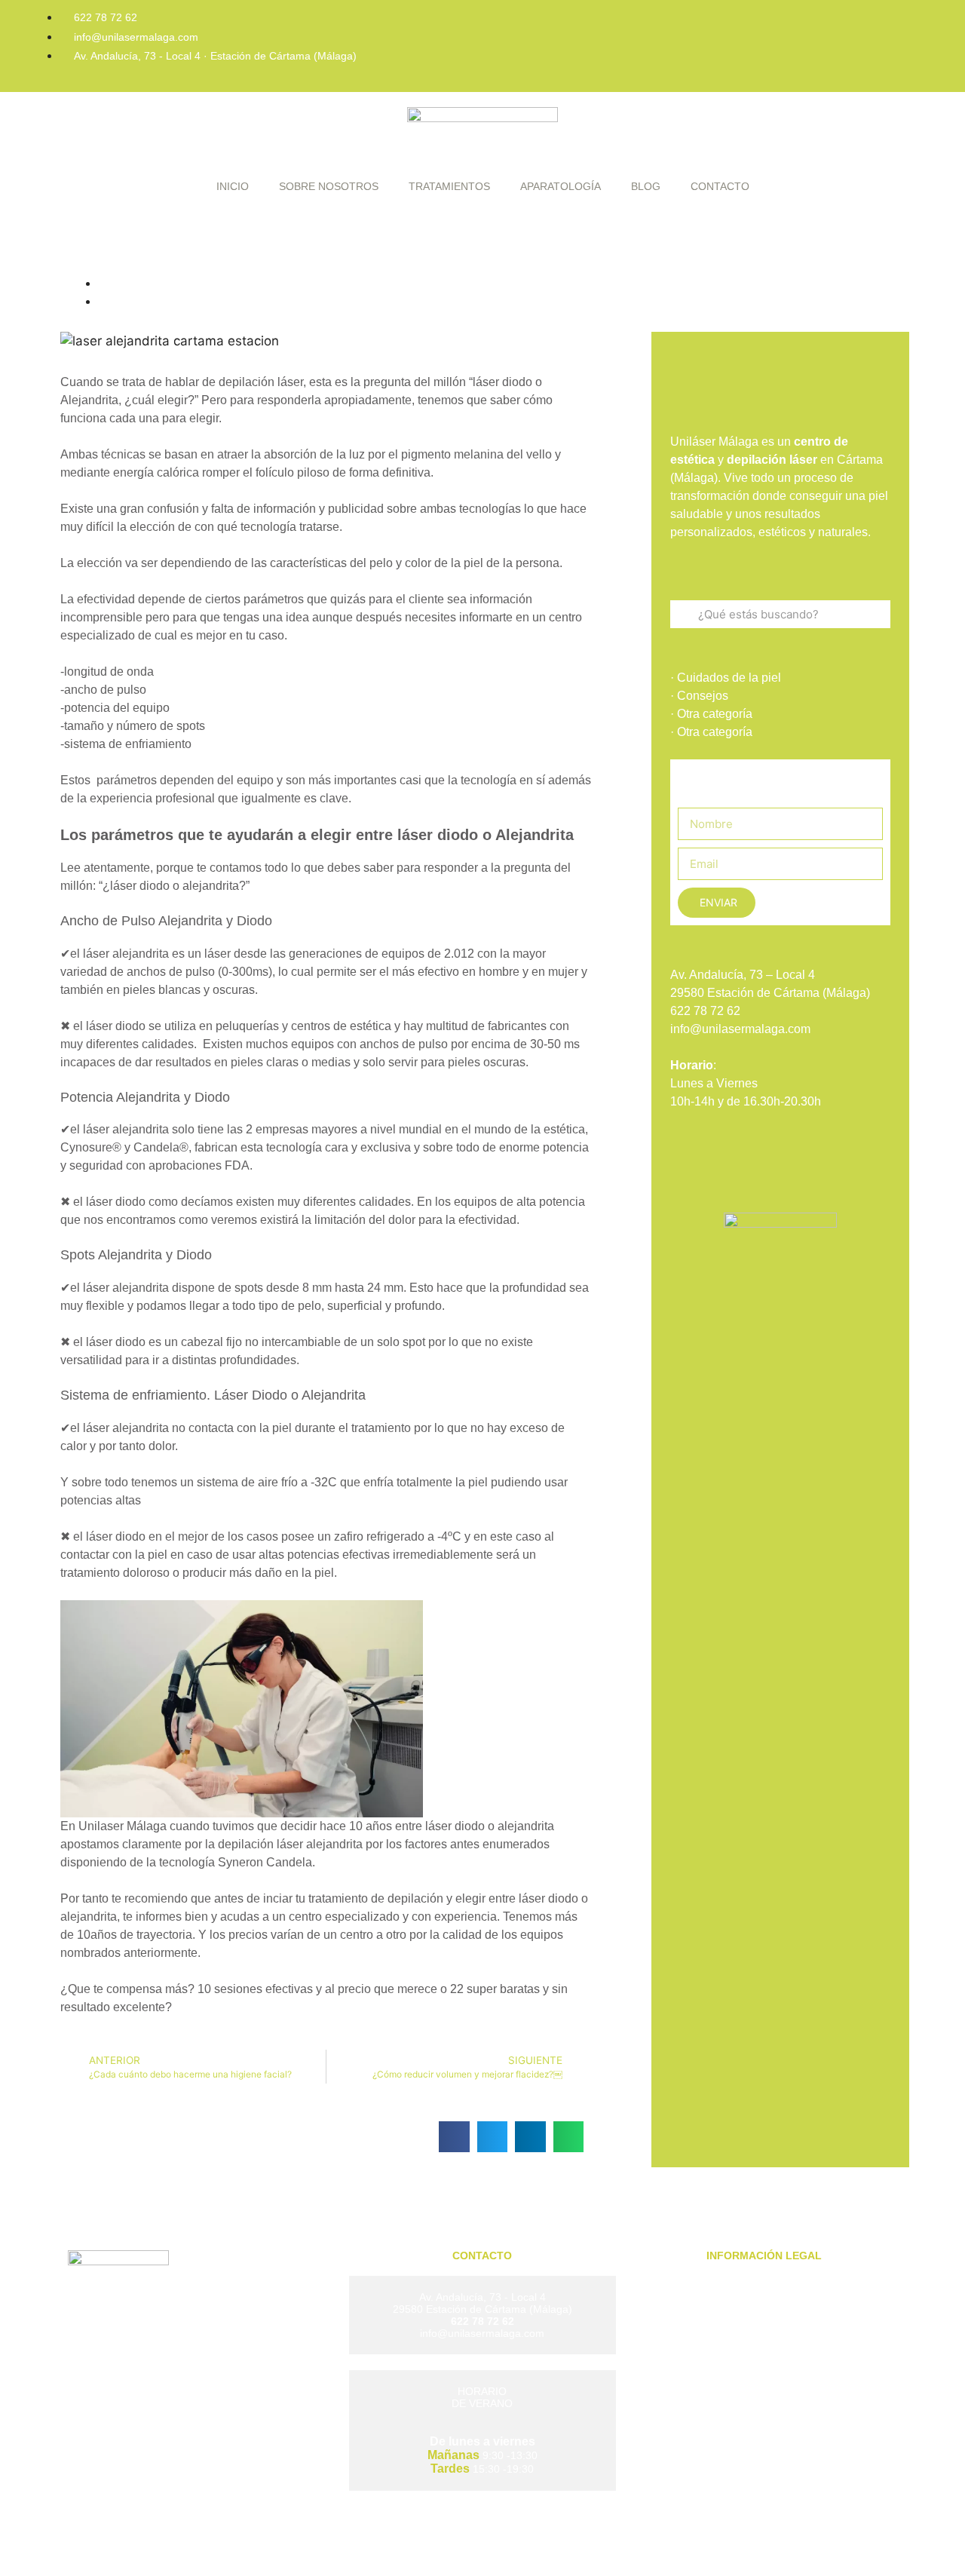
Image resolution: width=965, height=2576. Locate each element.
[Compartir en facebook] (454, 2137)
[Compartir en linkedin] (530, 2137)
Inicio (233, 186)
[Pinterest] (886, 26)
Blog (646, 186)
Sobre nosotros (329, 186)
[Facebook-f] (785, 26)
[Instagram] (835, 26)
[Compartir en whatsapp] (569, 2137)
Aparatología (561, 186)
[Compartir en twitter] (493, 2137)
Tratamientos (449, 186)
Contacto (720, 186)
